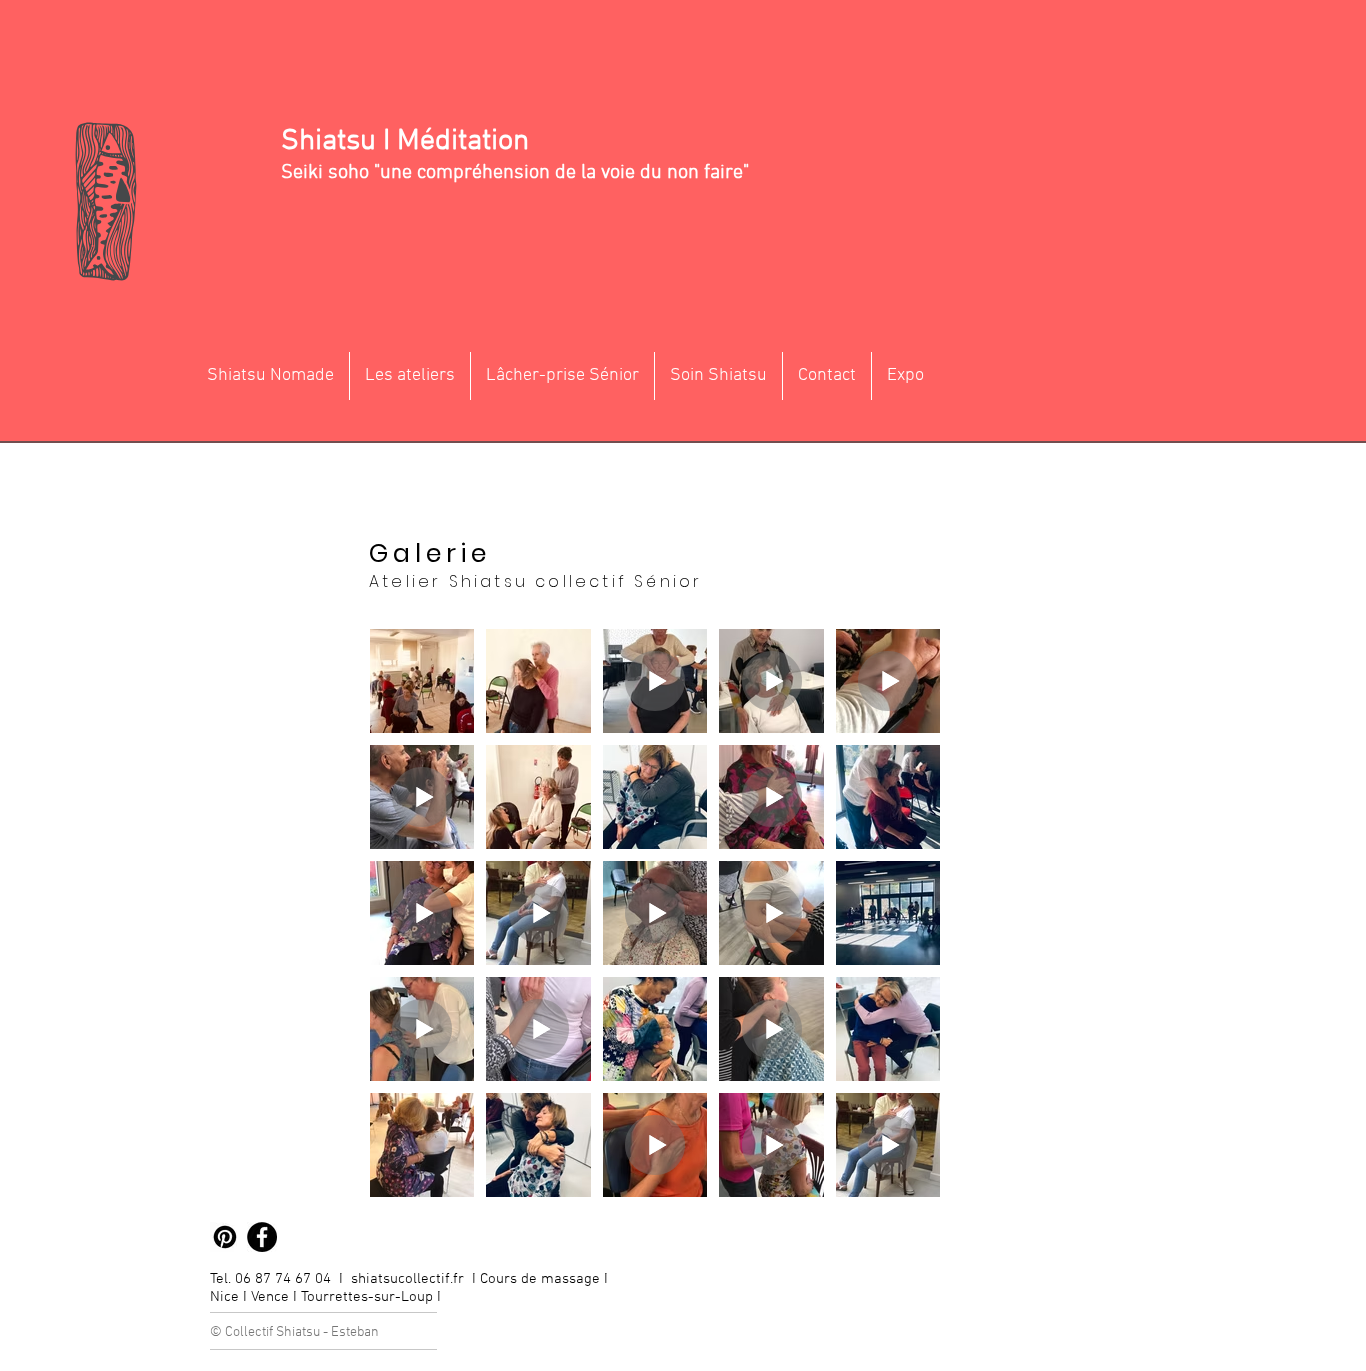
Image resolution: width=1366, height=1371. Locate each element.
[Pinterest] (225, 1237)
